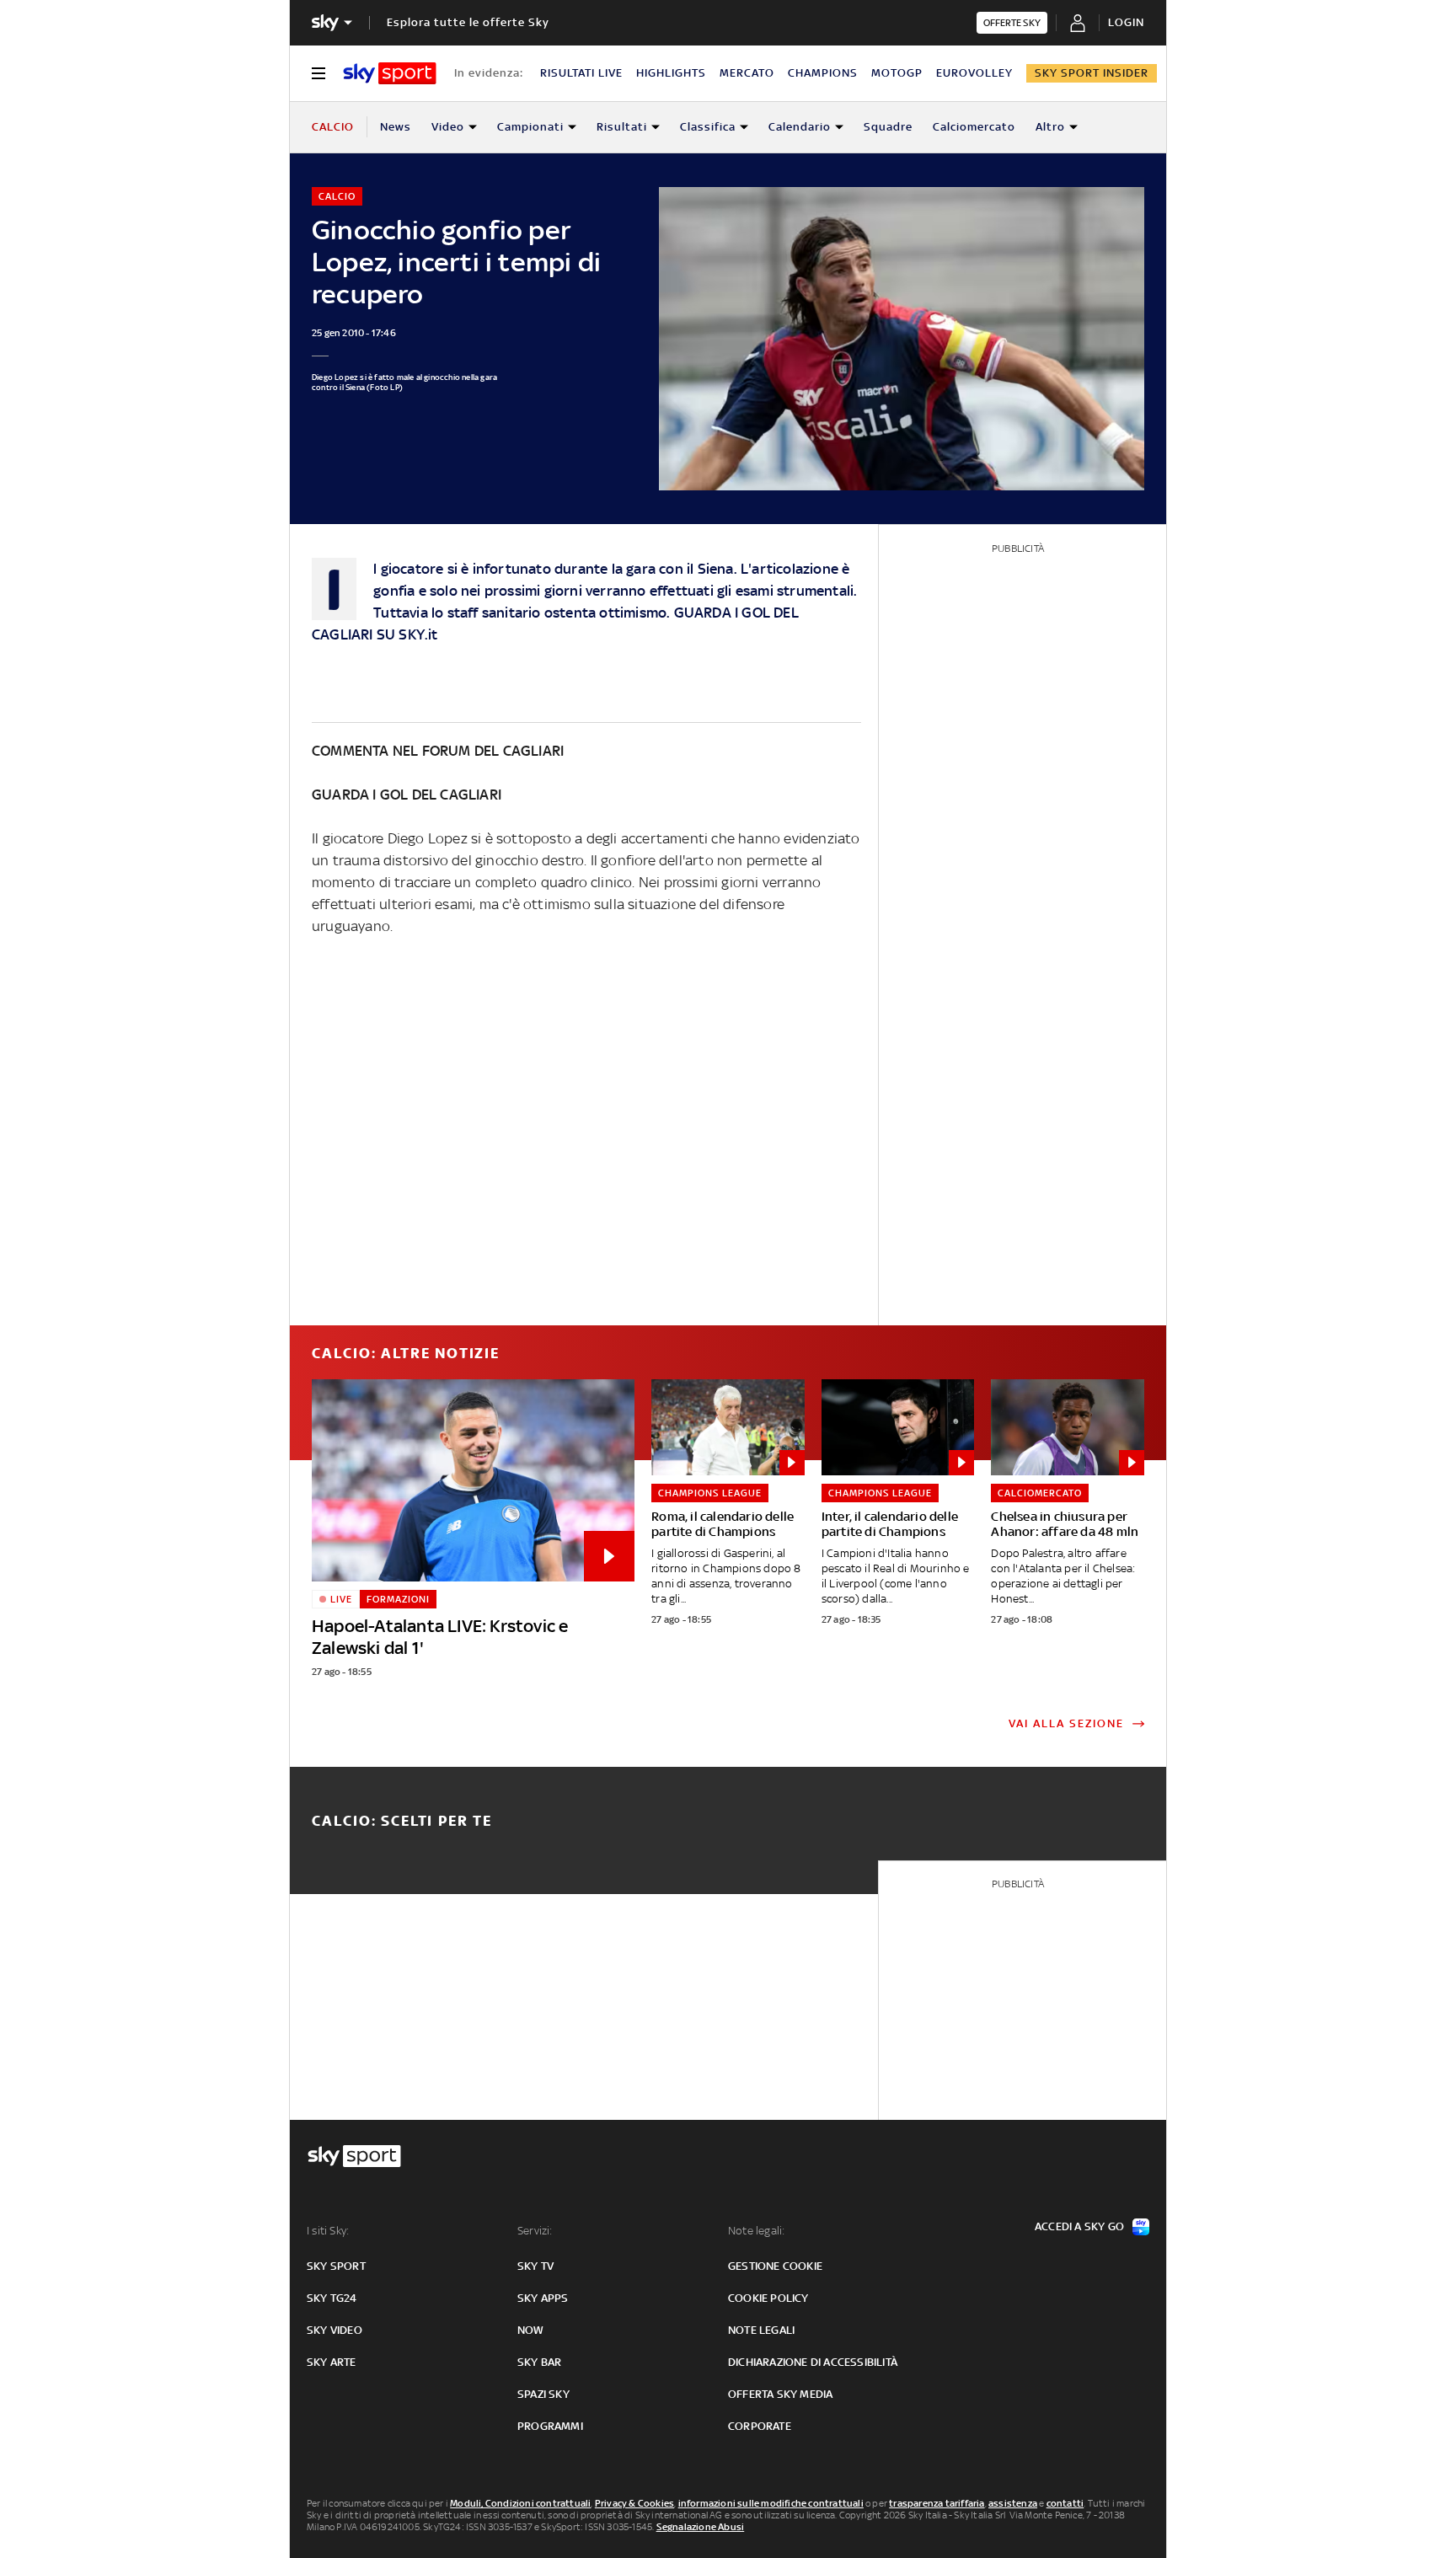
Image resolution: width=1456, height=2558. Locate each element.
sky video (335, 2330)
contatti (1065, 2503)
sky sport (336, 2266)
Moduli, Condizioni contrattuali (520, 2503)
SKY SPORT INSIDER (1092, 73)
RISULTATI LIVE (581, 73)
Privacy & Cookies (634, 2503)
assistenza (1013, 2503)
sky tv (535, 2266)
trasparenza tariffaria (937, 2503)
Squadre (888, 127)
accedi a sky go (1079, 2226)
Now (531, 2330)
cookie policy (768, 2298)
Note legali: (756, 2231)
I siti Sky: (328, 2231)
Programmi (550, 2426)
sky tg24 (332, 2298)
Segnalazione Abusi (701, 2527)
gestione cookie (775, 2266)
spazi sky (543, 2394)
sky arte (332, 2362)
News (396, 127)
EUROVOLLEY (974, 73)
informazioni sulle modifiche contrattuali (771, 2503)
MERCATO (747, 73)
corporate (760, 2426)
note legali (761, 2330)
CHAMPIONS (823, 73)
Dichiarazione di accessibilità (813, 2362)
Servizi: (535, 2231)
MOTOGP (897, 73)
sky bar (539, 2362)
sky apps (543, 2298)
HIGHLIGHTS (671, 73)
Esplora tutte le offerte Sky (468, 22)
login (1126, 22)
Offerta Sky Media (780, 2394)
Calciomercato (974, 127)
